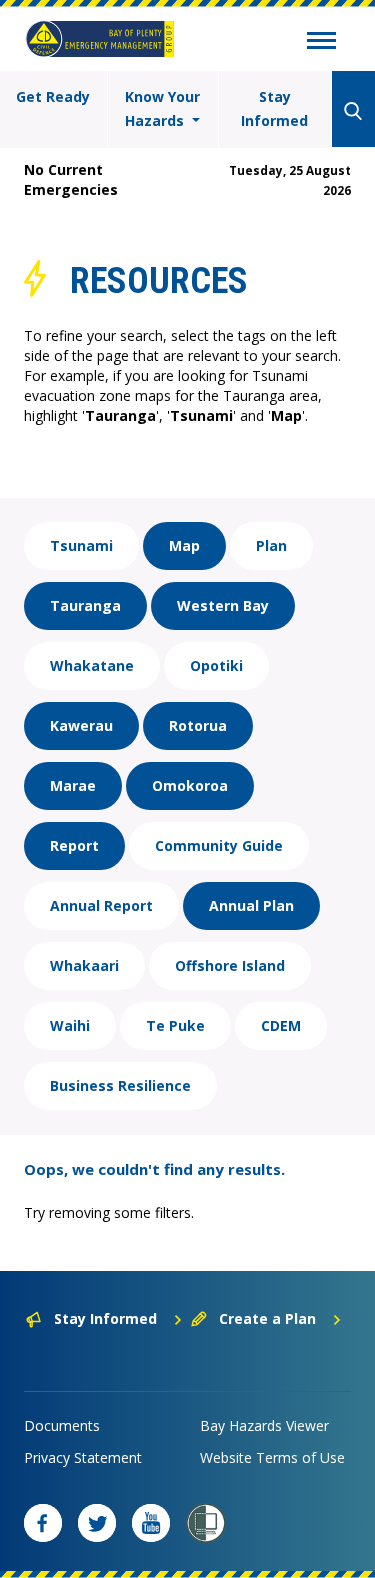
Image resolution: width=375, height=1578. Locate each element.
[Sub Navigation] (321, 43)
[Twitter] (97, 1523)
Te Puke (175, 1025)
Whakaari (84, 965)
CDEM (281, 1025)
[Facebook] (43, 1523)
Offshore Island (230, 965)
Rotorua (198, 725)
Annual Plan (251, 905)
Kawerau (81, 725)
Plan (271, 545)
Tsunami (81, 545)
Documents (62, 1425)
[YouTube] (151, 1523)
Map (184, 545)
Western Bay (223, 605)
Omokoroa (190, 785)
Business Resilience (120, 1085)
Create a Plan (267, 1318)
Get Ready (53, 96)
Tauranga (85, 605)
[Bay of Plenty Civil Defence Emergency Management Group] (100, 39)
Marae (73, 785)
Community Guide (219, 845)
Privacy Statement (83, 1457)
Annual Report (101, 905)
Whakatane (92, 665)
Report (74, 845)
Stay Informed (274, 108)
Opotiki (216, 665)
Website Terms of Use (272, 1457)
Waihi (70, 1025)
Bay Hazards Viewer (264, 1425)
